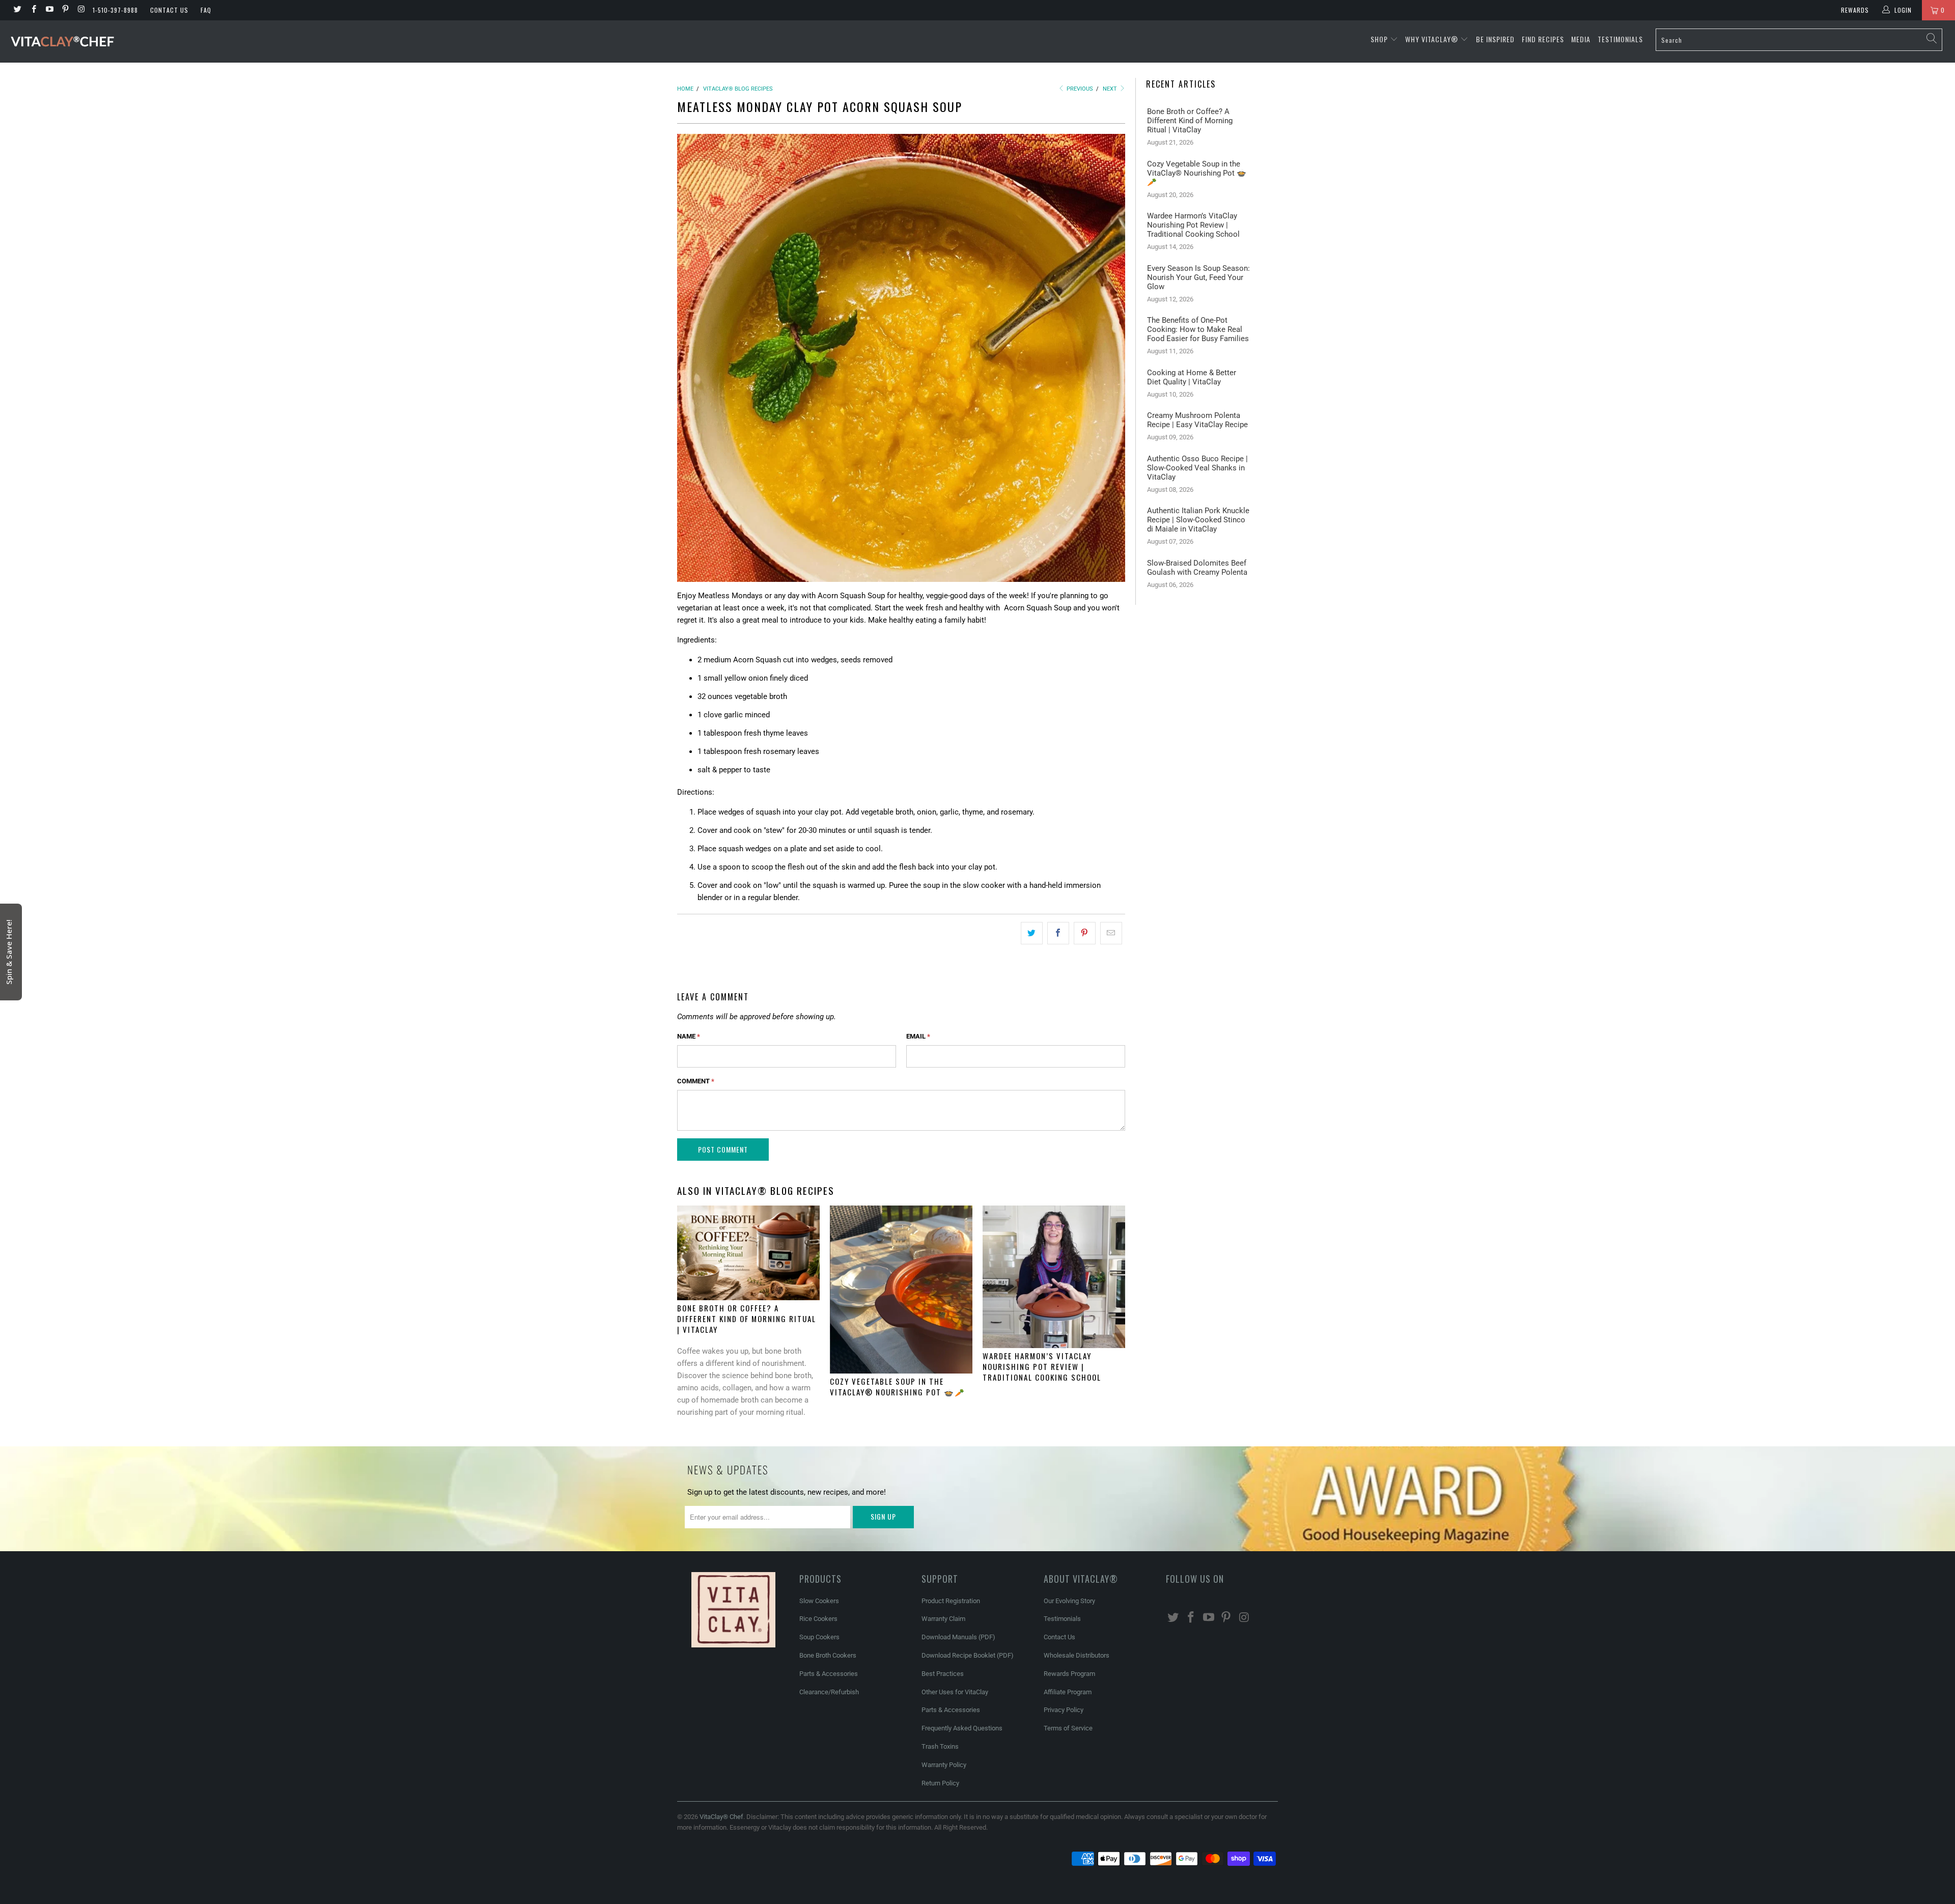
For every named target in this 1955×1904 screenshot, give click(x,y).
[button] (395, 12)
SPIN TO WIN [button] (294, 1007)
